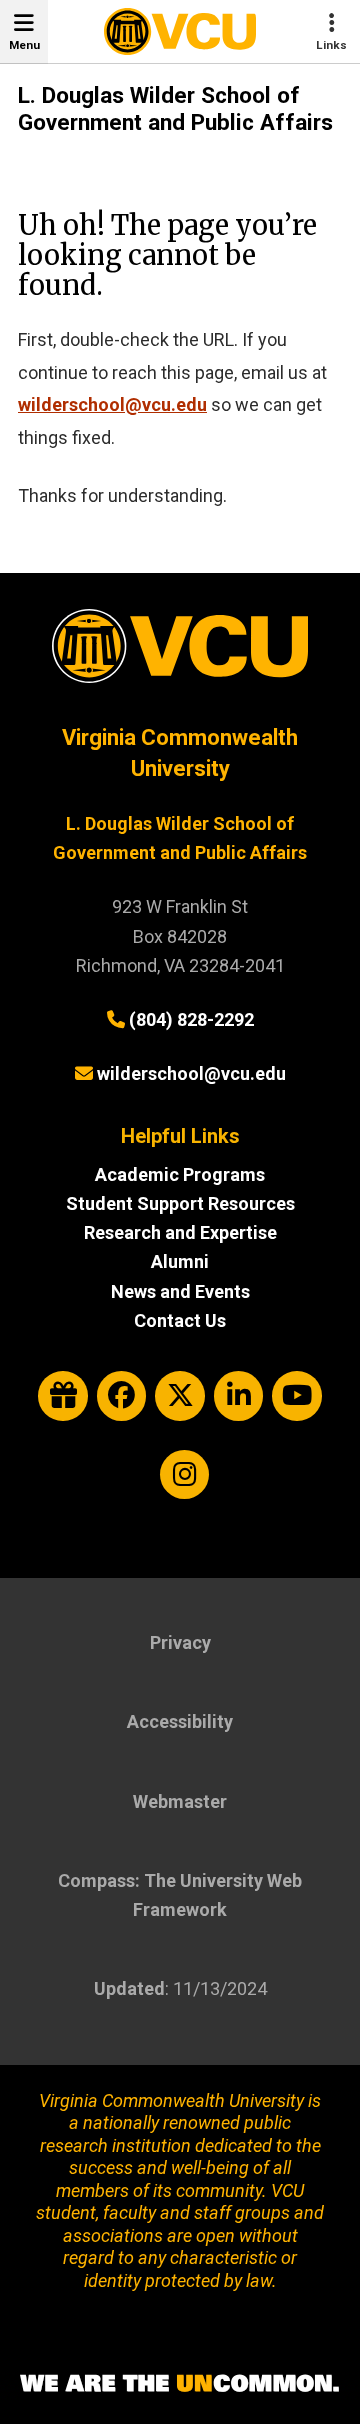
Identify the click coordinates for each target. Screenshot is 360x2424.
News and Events (180, 1291)
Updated (129, 1988)
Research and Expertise (180, 1232)
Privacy (180, 1642)
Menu (24, 45)
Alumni (180, 1261)
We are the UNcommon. (180, 2384)
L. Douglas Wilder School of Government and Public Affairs (175, 109)
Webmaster (180, 1801)
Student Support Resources (180, 1203)
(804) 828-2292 (191, 1019)
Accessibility (180, 1721)
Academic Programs (180, 1174)
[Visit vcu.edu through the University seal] (180, 653)
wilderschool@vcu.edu (112, 404)
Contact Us (180, 1320)
